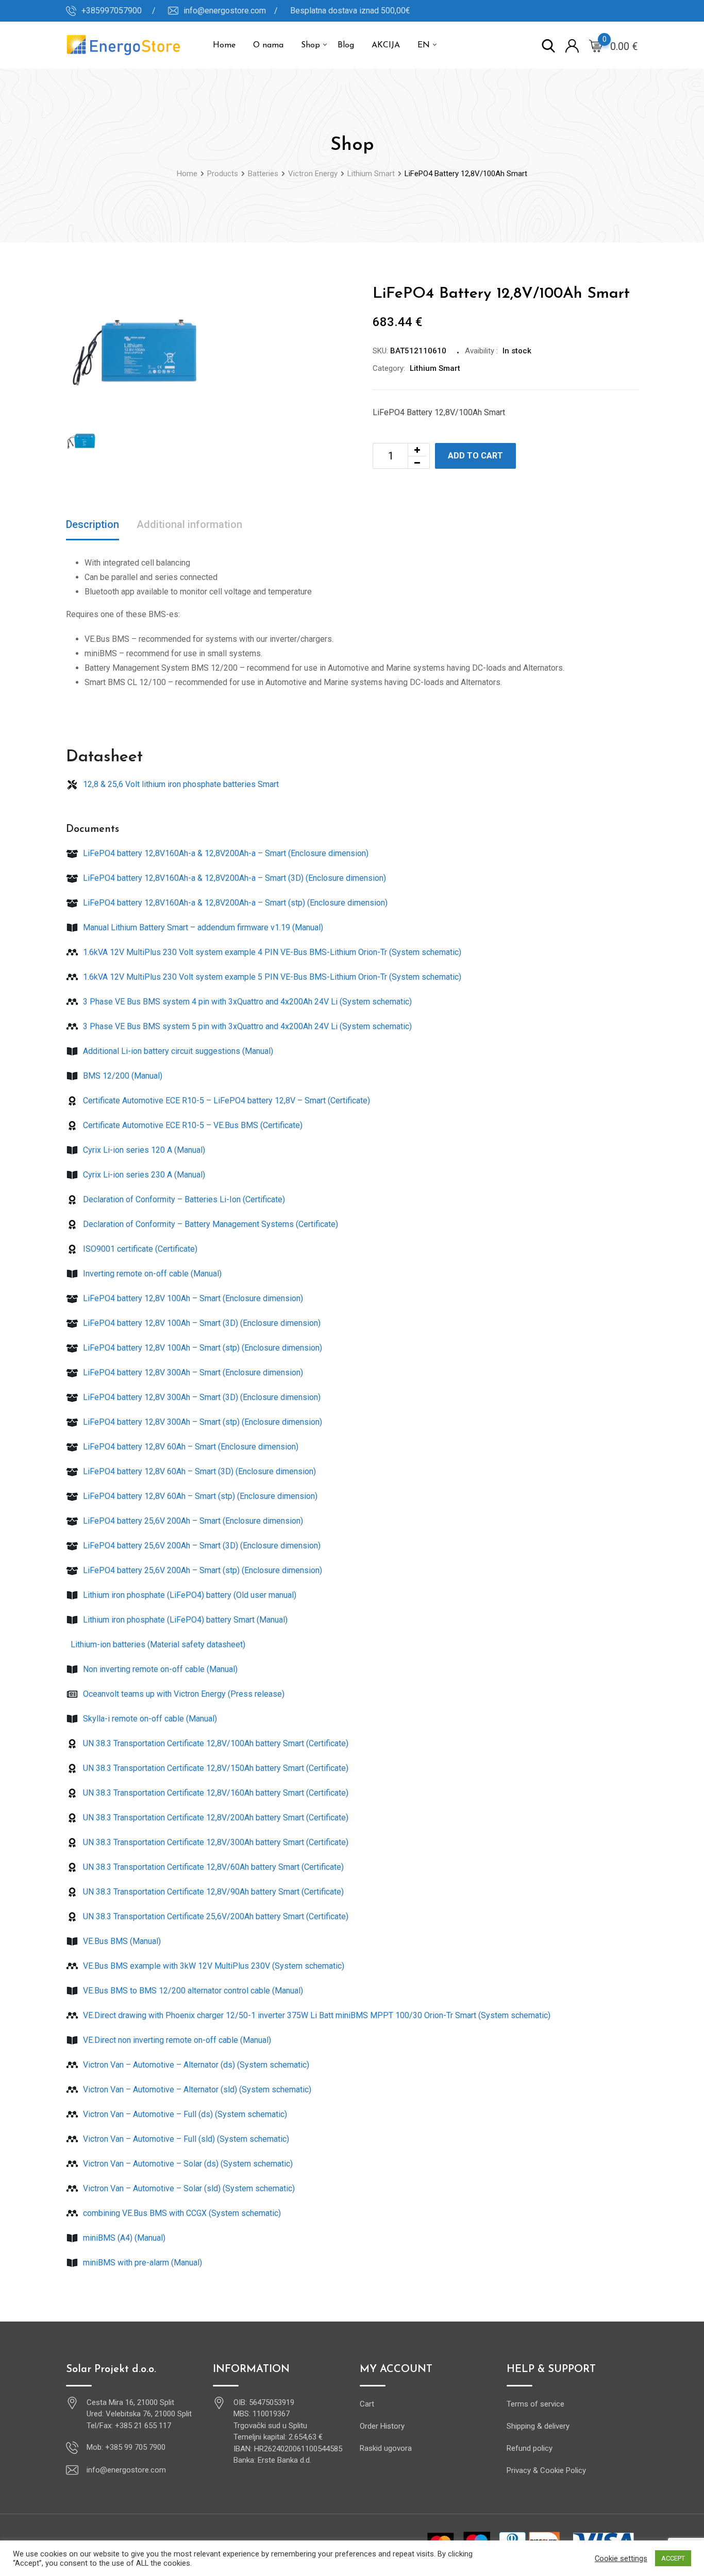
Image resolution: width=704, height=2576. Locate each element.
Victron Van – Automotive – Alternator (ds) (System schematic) (195, 2065)
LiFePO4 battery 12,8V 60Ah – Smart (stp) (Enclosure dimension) (199, 1496)
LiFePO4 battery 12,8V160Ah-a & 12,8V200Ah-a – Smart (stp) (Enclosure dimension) (234, 903)
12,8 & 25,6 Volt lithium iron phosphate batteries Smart (180, 784)
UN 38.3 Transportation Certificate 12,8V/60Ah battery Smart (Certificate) (212, 1867)
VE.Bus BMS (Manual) (121, 1941)
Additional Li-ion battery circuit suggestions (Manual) (177, 1051)
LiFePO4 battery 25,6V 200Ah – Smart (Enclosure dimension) (192, 1521)
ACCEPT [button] (673, 2558)
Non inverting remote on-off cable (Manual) (159, 1669)
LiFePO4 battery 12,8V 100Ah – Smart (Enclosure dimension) (192, 1298)
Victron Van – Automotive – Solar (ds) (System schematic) (187, 2164)
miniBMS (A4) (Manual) (123, 2238)
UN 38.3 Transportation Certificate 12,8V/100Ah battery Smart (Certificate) (215, 1743)
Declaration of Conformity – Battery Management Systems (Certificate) (209, 1224)
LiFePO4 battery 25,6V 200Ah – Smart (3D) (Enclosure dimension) (201, 1546)
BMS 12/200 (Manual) (122, 1076)
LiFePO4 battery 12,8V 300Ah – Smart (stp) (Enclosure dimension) (202, 1422)
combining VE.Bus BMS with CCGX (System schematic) (181, 2213)
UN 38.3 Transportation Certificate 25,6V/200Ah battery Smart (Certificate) (215, 1916)
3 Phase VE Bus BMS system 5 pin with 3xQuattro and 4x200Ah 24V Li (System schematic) (246, 1026)
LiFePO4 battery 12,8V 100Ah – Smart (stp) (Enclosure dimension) (202, 1348)
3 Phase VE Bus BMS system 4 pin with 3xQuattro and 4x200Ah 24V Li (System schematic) (246, 1002)
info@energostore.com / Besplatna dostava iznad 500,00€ (297, 11)
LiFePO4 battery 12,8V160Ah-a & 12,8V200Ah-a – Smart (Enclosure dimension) (225, 853)
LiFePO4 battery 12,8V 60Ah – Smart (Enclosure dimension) (190, 1447)
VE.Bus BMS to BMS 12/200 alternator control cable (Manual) (192, 1991)
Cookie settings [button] (621, 2558)
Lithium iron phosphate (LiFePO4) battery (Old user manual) (189, 1595)
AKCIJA (386, 45)
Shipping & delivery (538, 2426)
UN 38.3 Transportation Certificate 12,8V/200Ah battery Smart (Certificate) (215, 1818)
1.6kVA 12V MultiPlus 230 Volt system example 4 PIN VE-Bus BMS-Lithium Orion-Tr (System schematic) (271, 952)
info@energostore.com (126, 2470)
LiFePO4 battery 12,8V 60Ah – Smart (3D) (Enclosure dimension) (198, 1471)
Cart (367, 2404)
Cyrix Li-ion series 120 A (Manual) (143, 1150)
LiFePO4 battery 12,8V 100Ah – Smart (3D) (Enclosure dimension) (201, 1323)
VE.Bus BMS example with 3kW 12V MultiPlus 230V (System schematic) (213, 1966)
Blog (346, 45)
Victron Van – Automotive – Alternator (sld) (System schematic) (196, 2089)
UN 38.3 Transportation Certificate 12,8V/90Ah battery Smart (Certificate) (212, 1892)
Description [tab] (93, 524)
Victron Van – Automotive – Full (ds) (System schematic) (184, 2114)
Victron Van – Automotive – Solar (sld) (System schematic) (188, 2188)
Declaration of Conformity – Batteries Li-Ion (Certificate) (183, 1199)
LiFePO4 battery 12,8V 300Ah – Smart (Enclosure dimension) (192, 1372)
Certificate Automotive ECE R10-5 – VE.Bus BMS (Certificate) (192, 1125)
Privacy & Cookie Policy (546, 2470)
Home (224, 45)
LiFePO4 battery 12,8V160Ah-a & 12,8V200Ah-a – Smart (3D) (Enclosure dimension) (233, 878)
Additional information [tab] (189, 524)
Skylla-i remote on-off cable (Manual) (149, 1719)
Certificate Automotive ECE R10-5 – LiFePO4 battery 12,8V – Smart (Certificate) (225, 1101)
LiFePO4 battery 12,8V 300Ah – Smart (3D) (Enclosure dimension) (201, 1397)
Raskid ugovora (386, 2448)
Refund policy (530, 2448)
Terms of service (535, 2404)
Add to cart (475, 456)
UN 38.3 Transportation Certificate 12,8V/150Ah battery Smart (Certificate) (215, 1768)
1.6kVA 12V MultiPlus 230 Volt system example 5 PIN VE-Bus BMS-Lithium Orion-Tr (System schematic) (271, 977)
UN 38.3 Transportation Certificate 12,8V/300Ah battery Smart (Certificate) (215, 1842)
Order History (382, 2426)
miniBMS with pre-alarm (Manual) (141, 2263)
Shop (311, 45)
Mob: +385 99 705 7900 (126, 2447)
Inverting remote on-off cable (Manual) (151, 1274)
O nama (268, 45)
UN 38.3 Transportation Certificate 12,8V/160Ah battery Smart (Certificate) (215, 1793)
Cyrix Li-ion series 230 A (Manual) (143, 1175)
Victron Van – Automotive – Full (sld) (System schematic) (185, 2139)
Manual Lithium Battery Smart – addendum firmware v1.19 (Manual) (202, 927)
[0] (596, 45)
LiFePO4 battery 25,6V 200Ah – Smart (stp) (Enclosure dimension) (202, 1570)
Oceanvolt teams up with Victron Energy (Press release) (183, 1694)
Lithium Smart (435, 368)
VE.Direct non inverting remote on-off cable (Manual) (176, 2040)
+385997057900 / (119, 11)
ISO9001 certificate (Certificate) (139, 1249)
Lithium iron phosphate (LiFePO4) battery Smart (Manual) (184, 1620)
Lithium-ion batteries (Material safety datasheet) (157, 1644)
